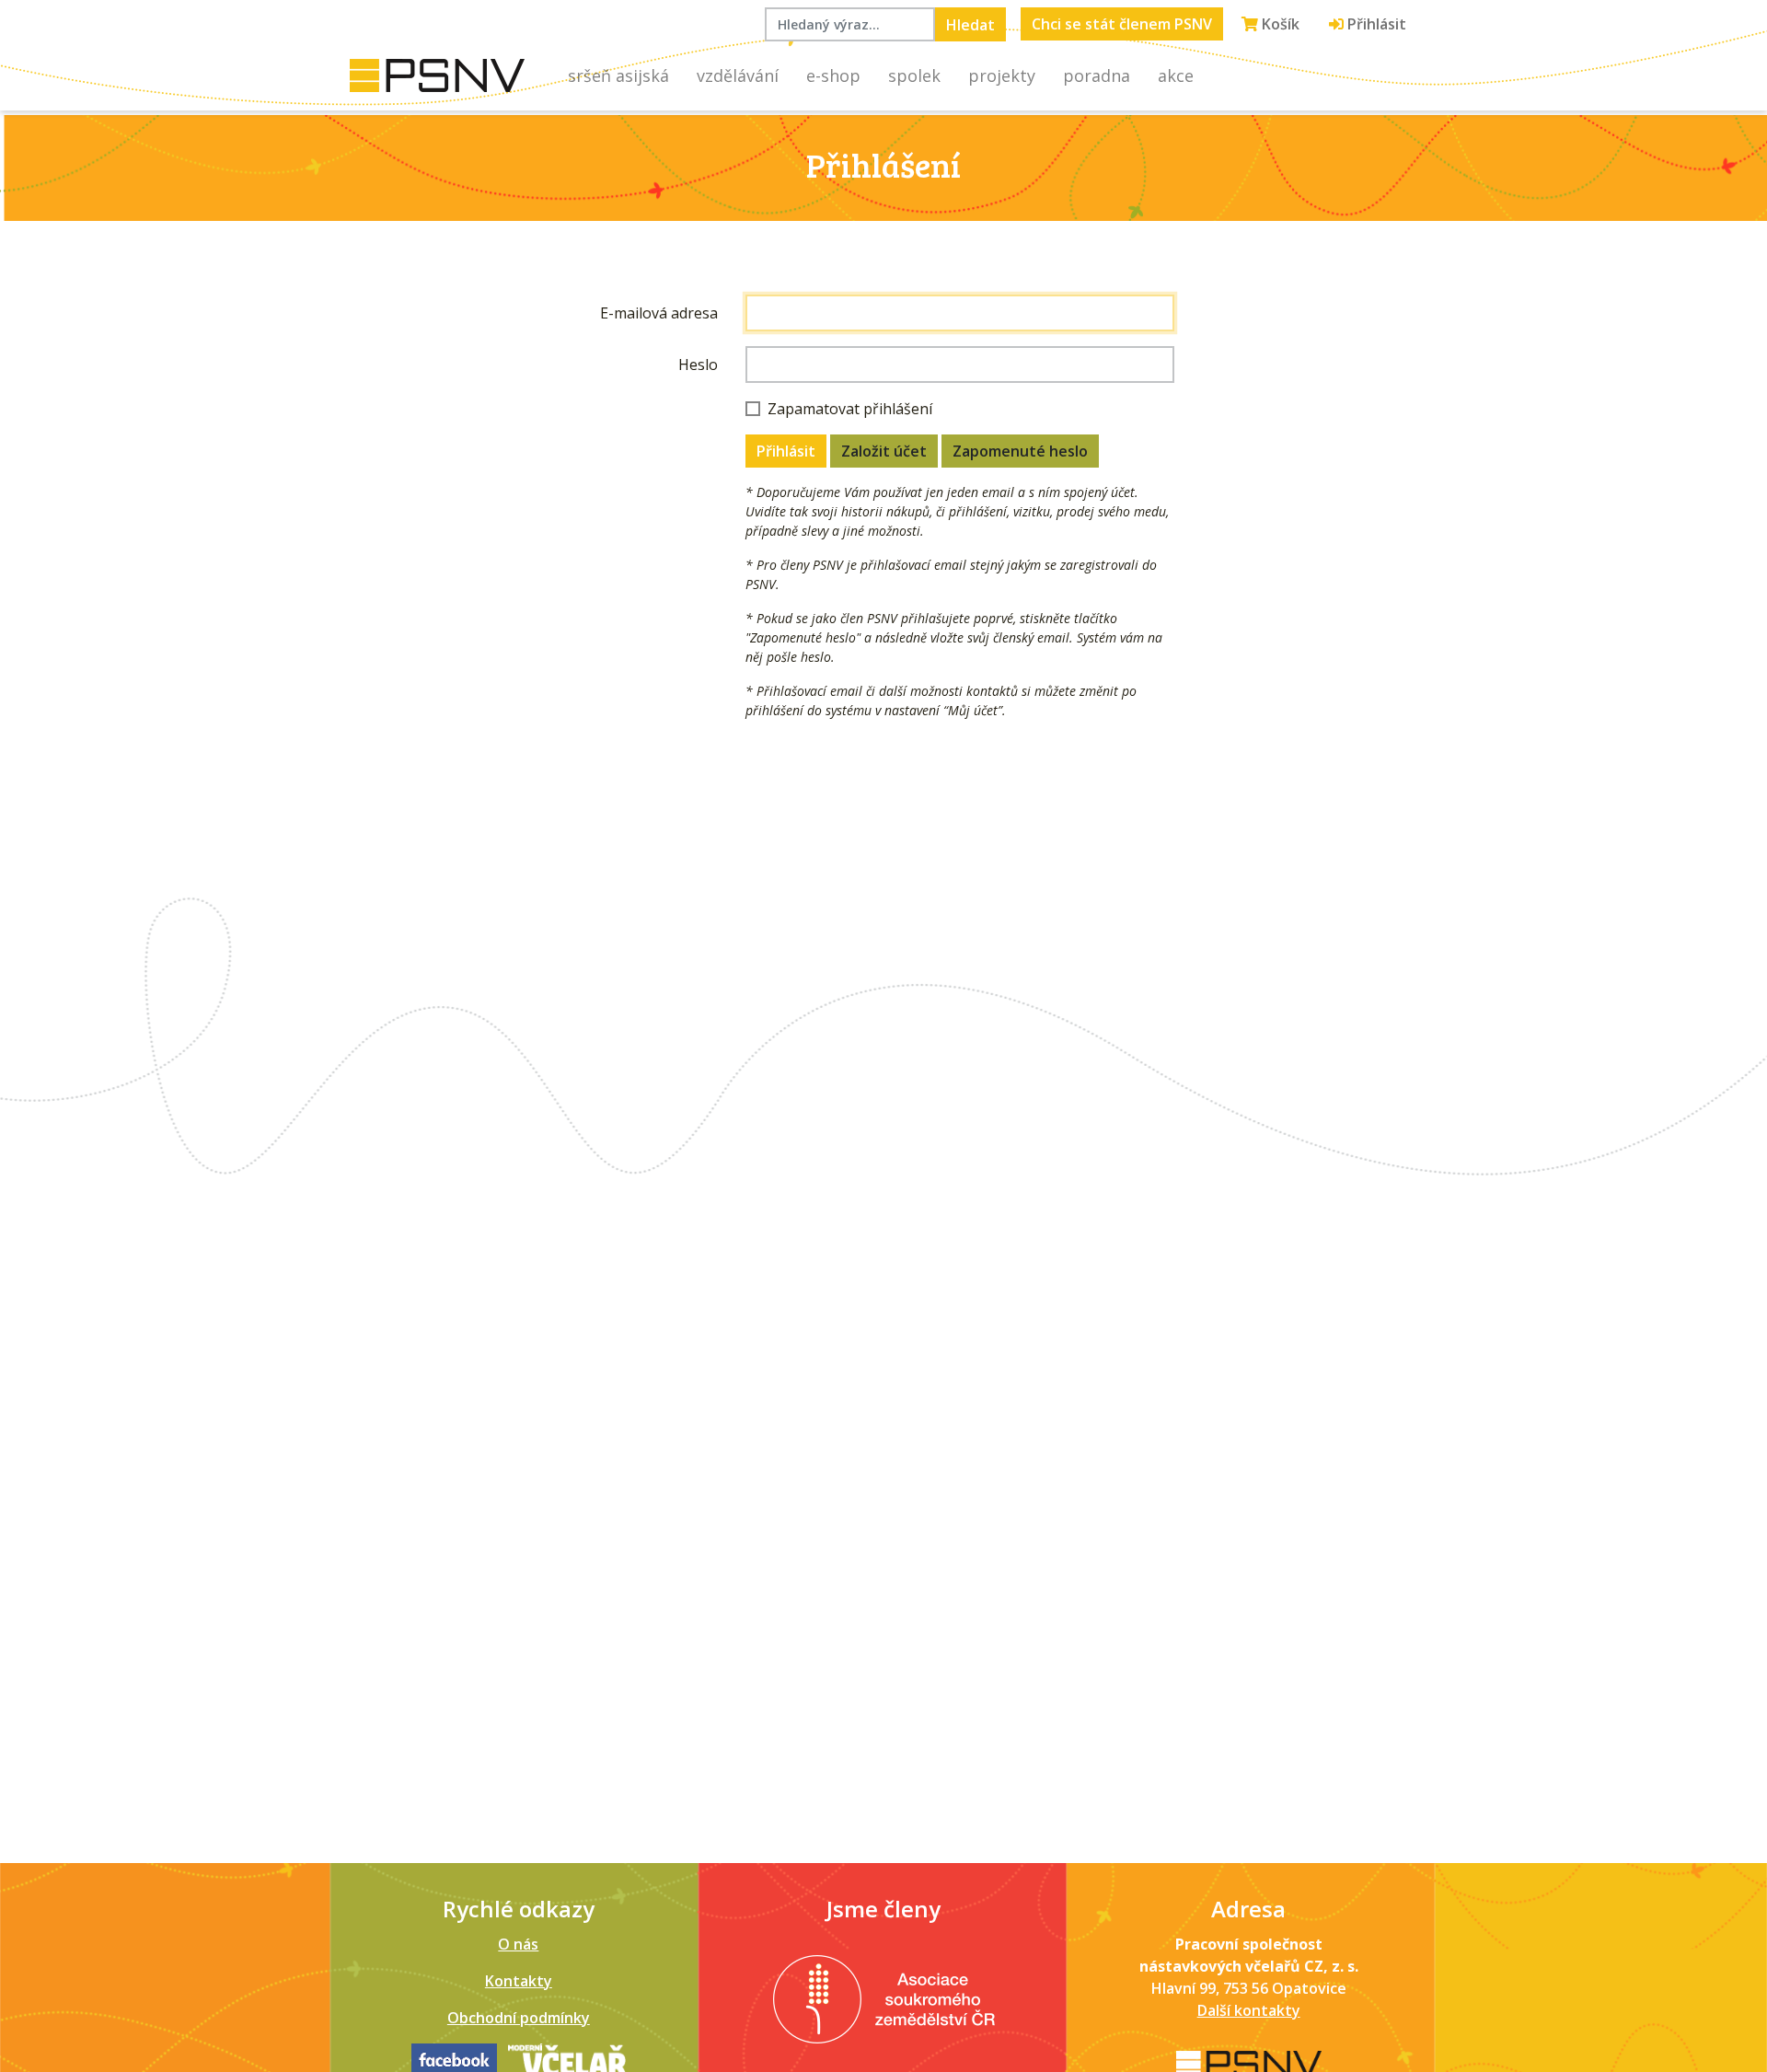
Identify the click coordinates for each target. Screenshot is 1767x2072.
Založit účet (884, 451)
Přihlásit (1375, 24)
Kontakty (519, 1981)
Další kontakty (1249, 2010)
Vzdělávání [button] (738, 75)
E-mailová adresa (659, 313)
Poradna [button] (1097, 75)
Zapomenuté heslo (1020, 451)
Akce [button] (1176, 75)
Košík (1279, 24)
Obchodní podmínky (519, 2018)
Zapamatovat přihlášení (850, 409)
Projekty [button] (1002, 75)
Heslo (698, 365)
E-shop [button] (833, 75)
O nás (518, 1944)
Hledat (970, 25)
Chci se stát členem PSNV (1122, 24)
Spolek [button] (914, 75)
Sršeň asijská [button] (618, 75)
